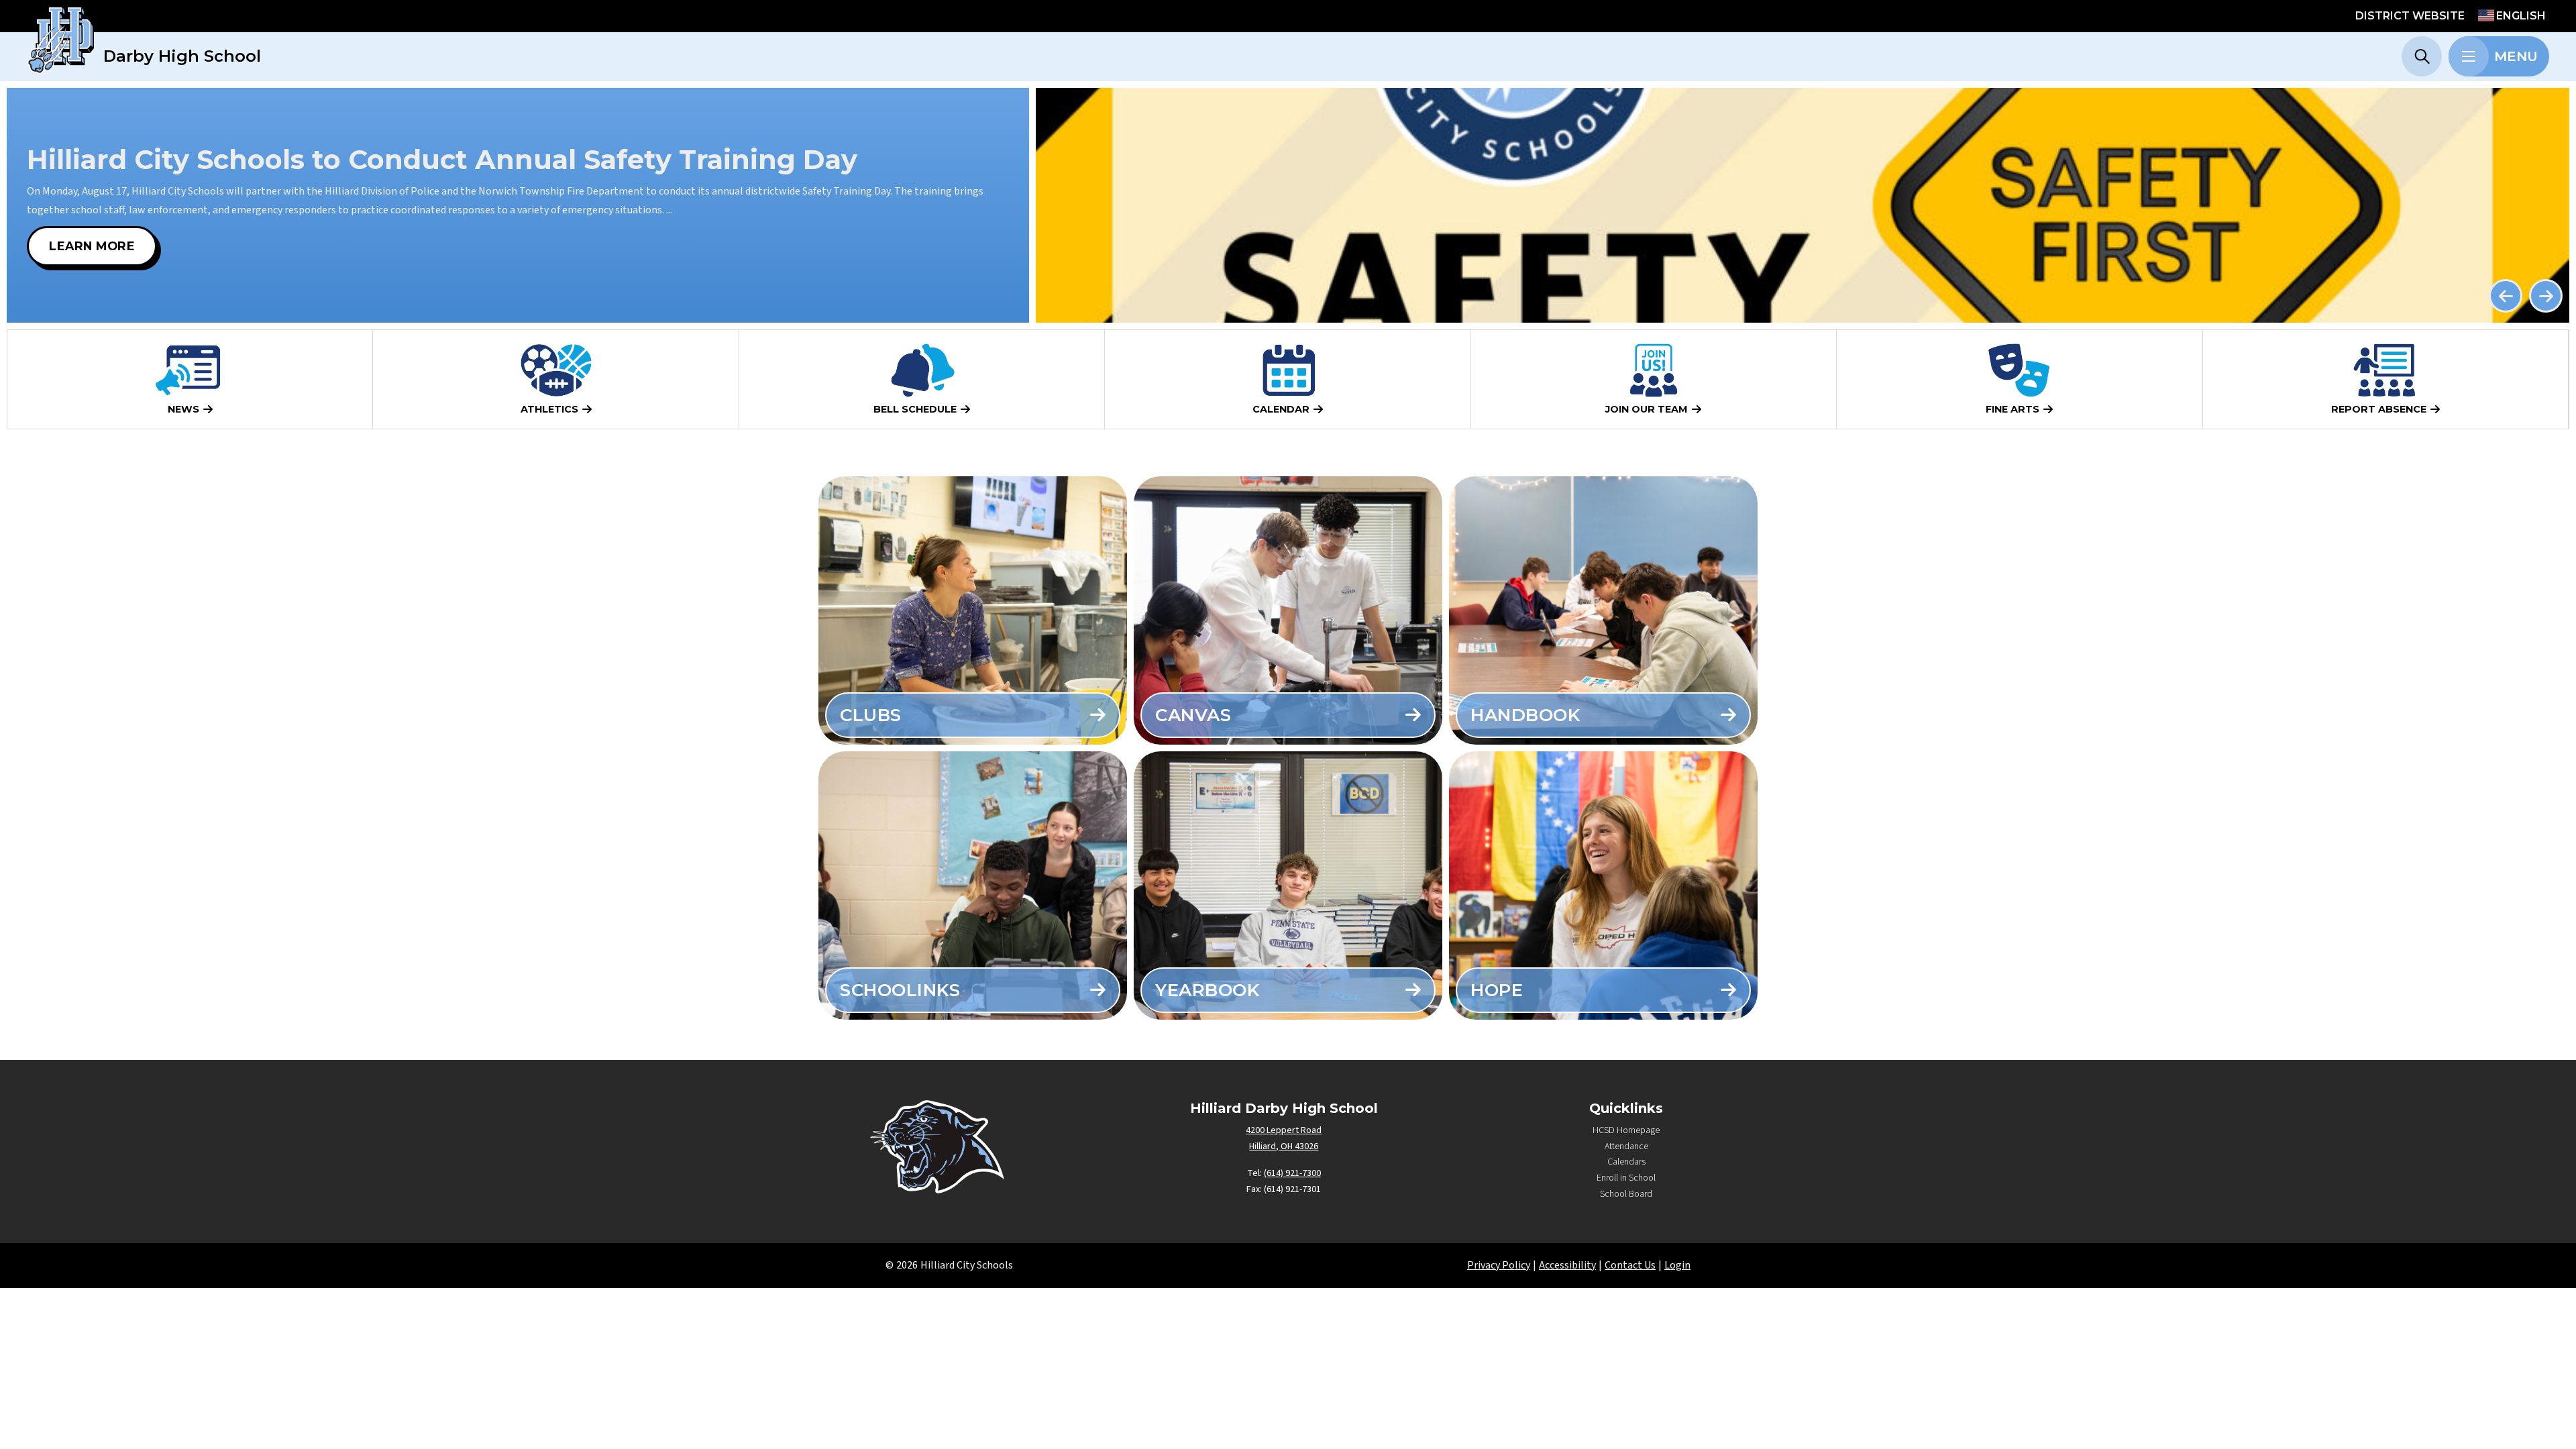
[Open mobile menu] (2469, 56)
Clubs (871, 715)
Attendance (1626, 1146)
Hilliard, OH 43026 (1284, 1146)
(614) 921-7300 (1292, 1173)
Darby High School (182, 56)
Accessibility (1567, 1265)
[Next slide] (2546, 296)
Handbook (1525, 715)
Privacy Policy (1499, 1265)
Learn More (92, 246)
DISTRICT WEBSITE (2410, 16)
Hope (1497, 990)
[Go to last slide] (2506, 296)
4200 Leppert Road (1284, 1130)
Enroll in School (1626, 1178)
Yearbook (1207, 990)
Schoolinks (900, 990)
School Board (1626, 1194)
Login (1677, 1265)
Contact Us (1630, 1265)
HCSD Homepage (1626, 1130)
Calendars (1626, 1162)
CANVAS (1193, 715)
